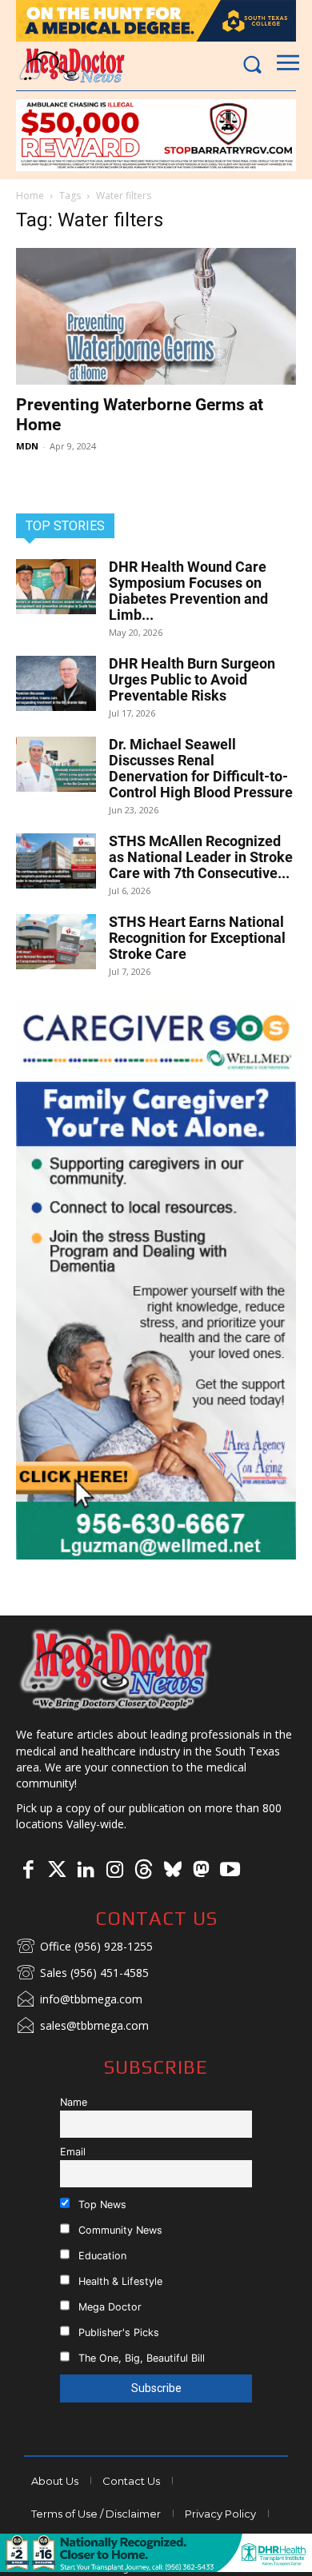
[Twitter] (57, 1871)
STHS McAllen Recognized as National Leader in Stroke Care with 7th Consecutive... (201, 857)
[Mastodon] (201, 1871)
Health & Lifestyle (119, 2281)
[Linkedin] (86, 1871)
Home (30, 196)
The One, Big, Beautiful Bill (140, 2358)
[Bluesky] (172, 1871)
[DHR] (156, 2568)
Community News (119, 2230)
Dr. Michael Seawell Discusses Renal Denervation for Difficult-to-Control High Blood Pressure (201, 768)
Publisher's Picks (117, 2332)
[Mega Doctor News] (72, 65)
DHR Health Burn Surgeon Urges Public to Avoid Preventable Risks (192, 679)
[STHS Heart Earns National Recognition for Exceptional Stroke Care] (56, 942)
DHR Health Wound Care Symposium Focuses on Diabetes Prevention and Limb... (188, 591)
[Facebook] (28, 1871)
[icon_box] (84, 1947)
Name (74, 2102)
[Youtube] (230, 1871)
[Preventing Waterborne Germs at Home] (156, 316)
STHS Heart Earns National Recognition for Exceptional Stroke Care (197, 938)
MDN (27, 446)
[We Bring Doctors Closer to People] (116, 1669)
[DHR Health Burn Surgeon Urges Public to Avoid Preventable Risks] (56, 683)
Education (101, 2256)
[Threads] (143, 1871)
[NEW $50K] (156, 135)
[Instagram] (114, 1871)
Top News (101, 2205)
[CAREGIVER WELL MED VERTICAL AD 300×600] (156, 1280)
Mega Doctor (108, 2307)
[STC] (156, 21)
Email (73, 2152)
